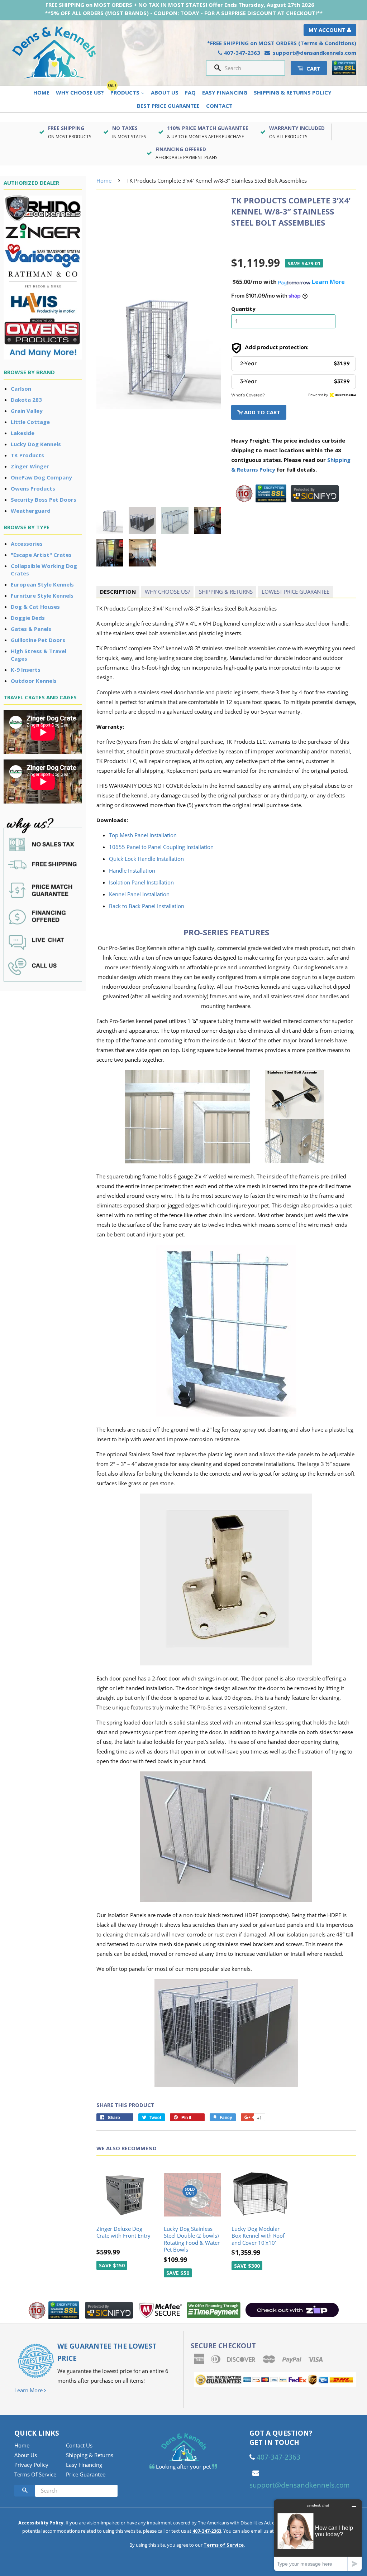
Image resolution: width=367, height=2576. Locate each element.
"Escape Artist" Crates (41, 555)
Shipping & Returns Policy (293, 92)
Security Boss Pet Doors (44, 500)
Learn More (29, 2390)
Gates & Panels (31, 629)
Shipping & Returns (226, 592)
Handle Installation (132, 870)
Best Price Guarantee (168, 106)
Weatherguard (31, 511)
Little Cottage (30, 422)
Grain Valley (27, 411)
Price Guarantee (86, 2474)
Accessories (27, 544)
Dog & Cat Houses (35, 607)
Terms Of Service (35, 2474)
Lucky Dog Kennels (36, 444)
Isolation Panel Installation (141, 882)
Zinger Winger (30, 466)
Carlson (21, 389)
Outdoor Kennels (34, 681)
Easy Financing (225, 92)
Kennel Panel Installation (139, 894)
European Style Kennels (42, 584)
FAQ (190, 92)
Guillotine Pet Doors (38, 640)
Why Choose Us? (80, 92)
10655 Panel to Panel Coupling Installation (161, 847)
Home (41, 92)
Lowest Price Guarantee (295, 592)
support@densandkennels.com (314, 53)
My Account (328, 30)
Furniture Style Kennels (42, 595)
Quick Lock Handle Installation (146, 859)
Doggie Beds (28, 618)
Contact (219, 106)
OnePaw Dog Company (41, 477)
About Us (165, 92)
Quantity (243, 309)
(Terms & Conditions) (327, 43)
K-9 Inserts (26, 670)
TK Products (27, 455)
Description (118, 592)
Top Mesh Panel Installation (143, 835)
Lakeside (23, 433)
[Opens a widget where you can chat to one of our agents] (318, 2535)
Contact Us (79, 2445)
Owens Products (33, 488)
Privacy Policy (31, 2465)
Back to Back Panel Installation (147, 906)
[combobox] (252, 68)
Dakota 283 (26, 400)
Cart (313, 68)
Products (126, 92)
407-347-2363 (242, 53)
